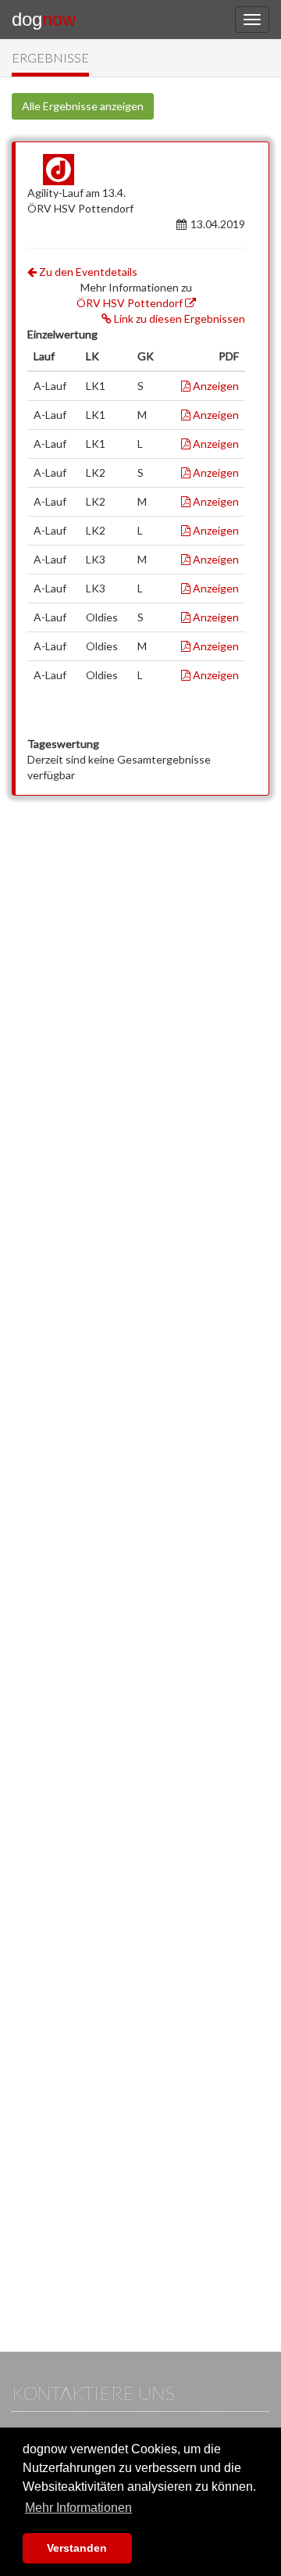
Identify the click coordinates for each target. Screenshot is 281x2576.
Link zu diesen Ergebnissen (178, 318)
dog (44, 19)
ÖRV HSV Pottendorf (131, 303)
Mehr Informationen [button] (78, 2508)
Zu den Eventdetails (87, 272)
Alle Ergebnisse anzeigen (83, 106)
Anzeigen (215, 386)
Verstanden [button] (77, 2548)
